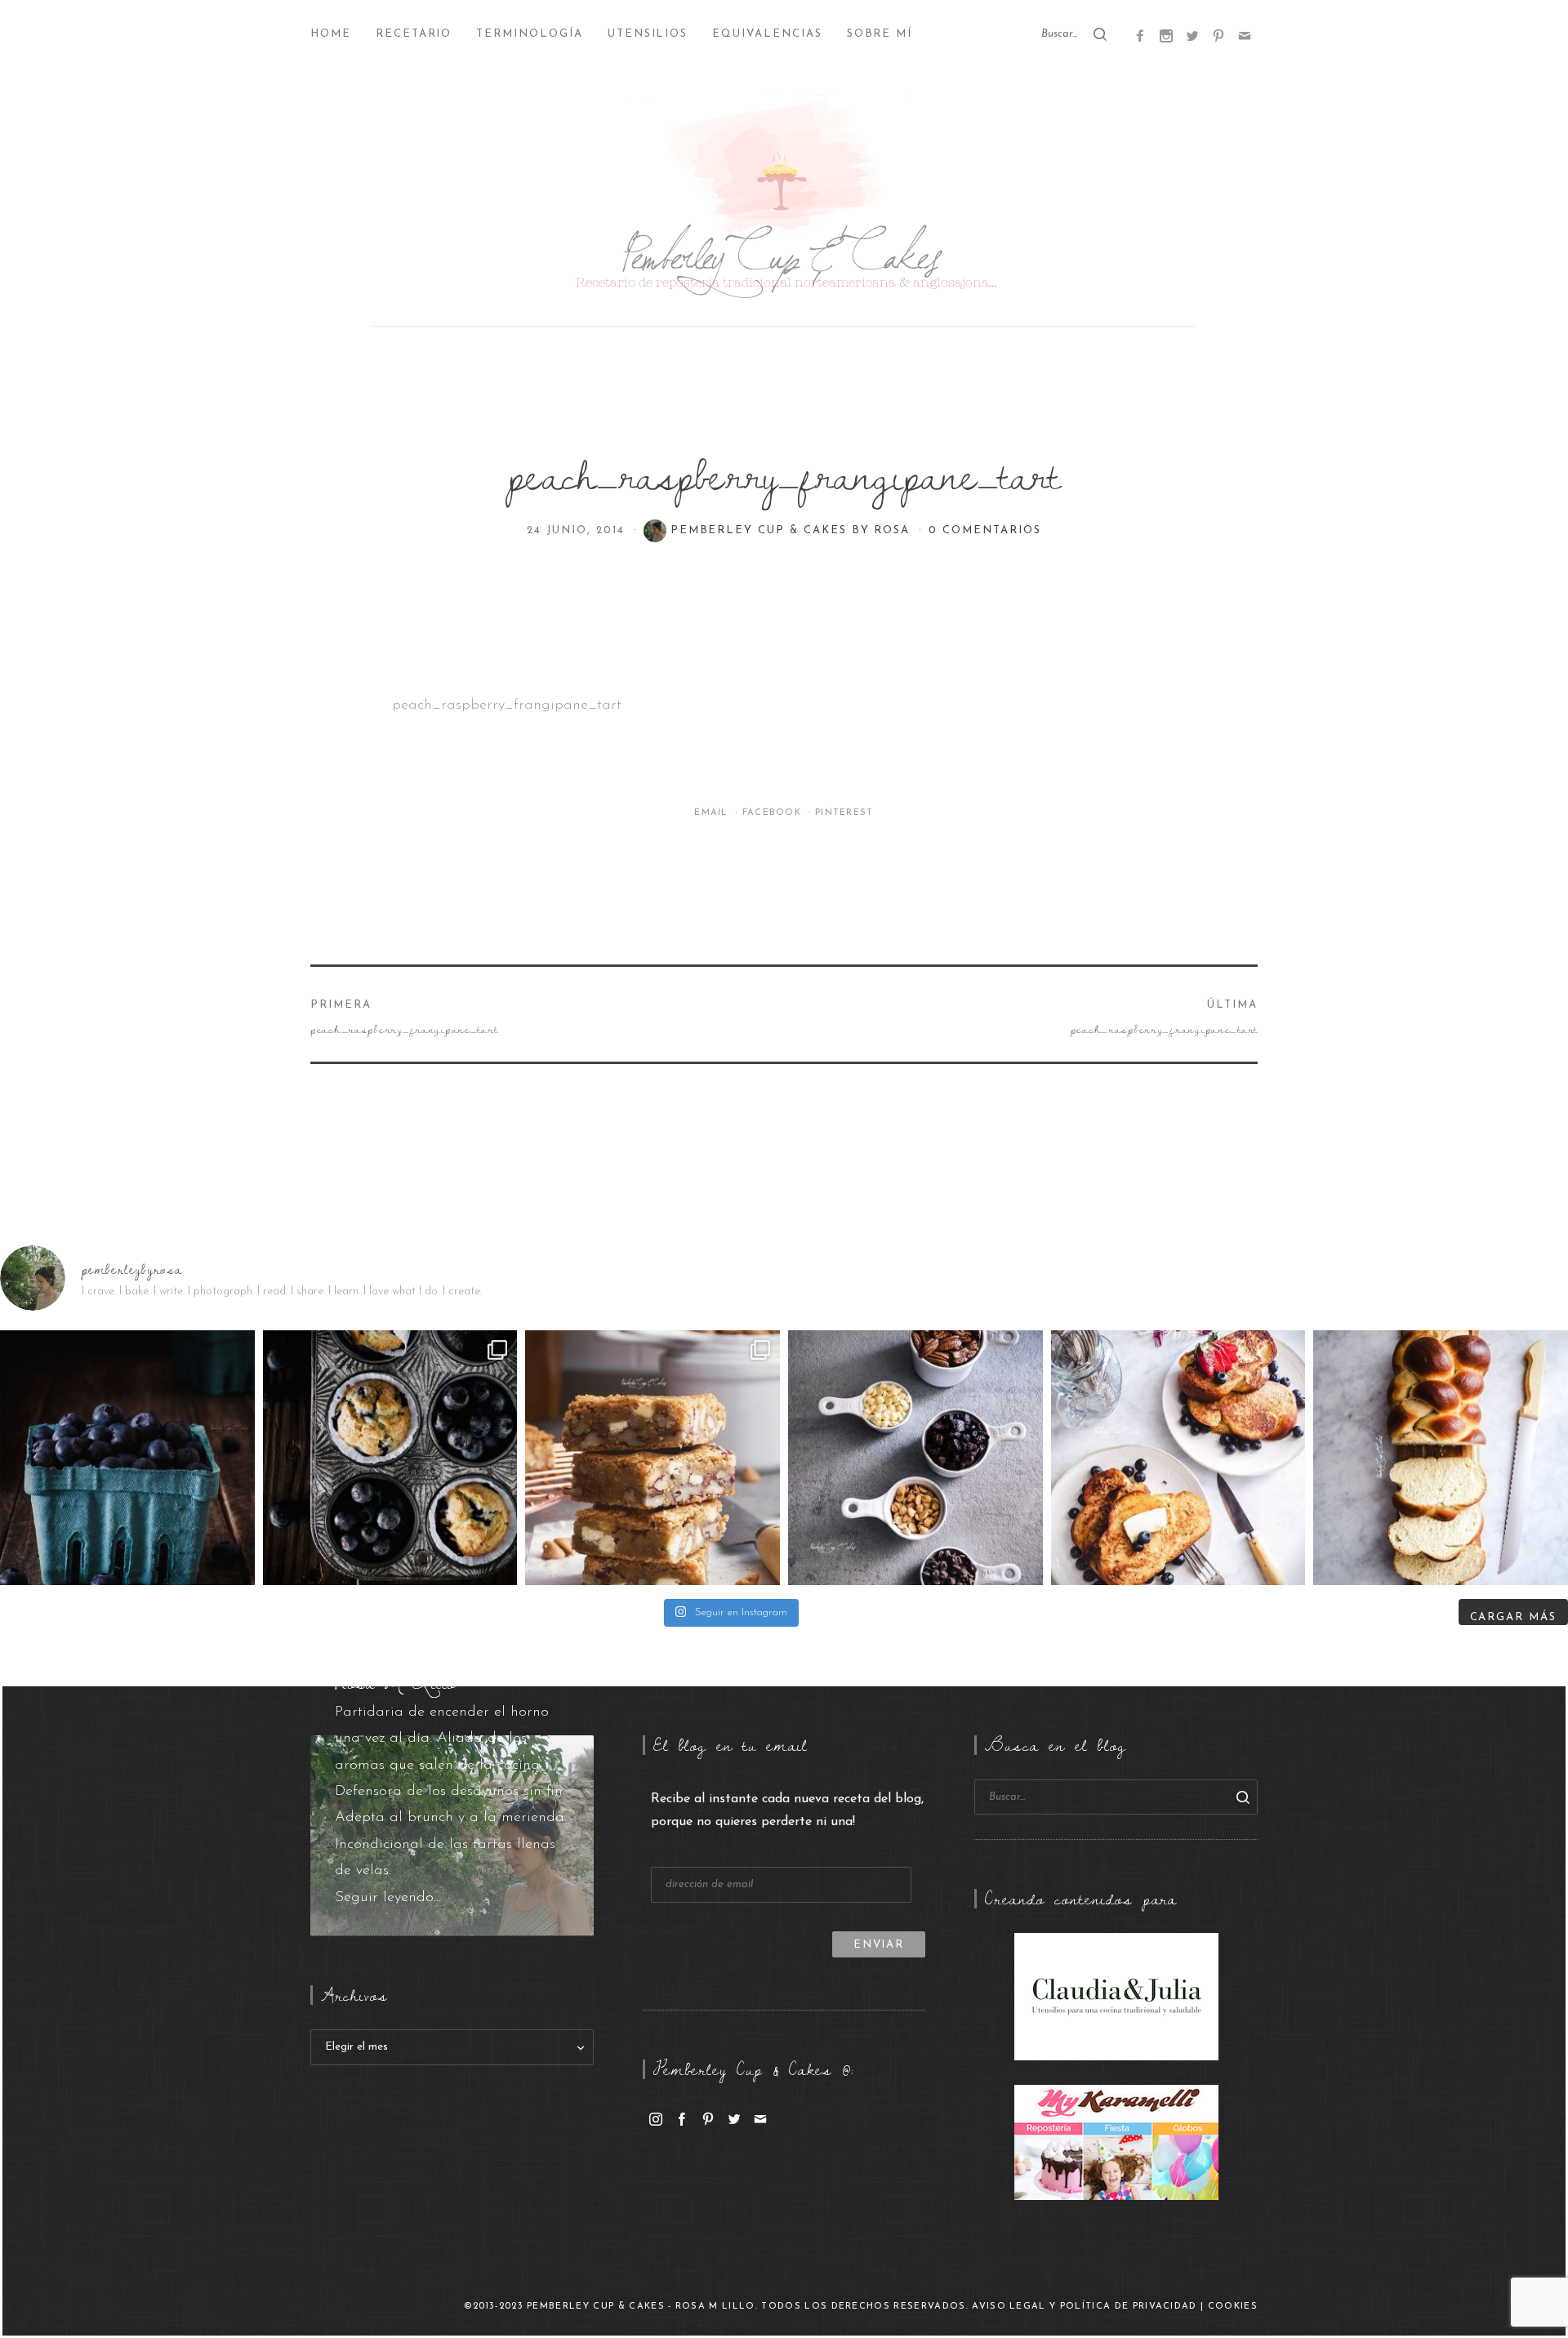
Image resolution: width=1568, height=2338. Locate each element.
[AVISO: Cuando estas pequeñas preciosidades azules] (127, 1458)
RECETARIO (414, 34)
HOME (331, 34)
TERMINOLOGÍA (529, 34)
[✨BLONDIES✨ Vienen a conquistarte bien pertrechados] (653, 1458)
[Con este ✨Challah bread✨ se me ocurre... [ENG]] (1441, 1458)
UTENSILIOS (648, 34)
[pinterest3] (1218, 35)
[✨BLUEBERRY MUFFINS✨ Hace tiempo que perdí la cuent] (390, 1458)
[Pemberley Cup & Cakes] (784, 212)
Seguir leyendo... (388, 1898)
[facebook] (682, 2118)
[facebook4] (1140, 35)
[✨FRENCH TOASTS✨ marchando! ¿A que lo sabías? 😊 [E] (1178, 1458)
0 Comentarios (984, 530)
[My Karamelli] (1116, 2142)
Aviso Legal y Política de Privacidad (1085, 2307)
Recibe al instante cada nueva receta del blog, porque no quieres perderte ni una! (787, 1811)
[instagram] (656, 2118)
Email (713, 813)
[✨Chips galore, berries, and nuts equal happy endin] (915, 1458)
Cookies (1233, 2307)
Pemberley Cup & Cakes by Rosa (793, 530)
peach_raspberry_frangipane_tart (507, 706)
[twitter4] (1192, 35)
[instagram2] (1166, 35)
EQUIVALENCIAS (767, 34)
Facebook (774, 813)
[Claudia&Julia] (1116, 1997)
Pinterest (844, 813)
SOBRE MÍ (880, 34)
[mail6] (1245, 35)
